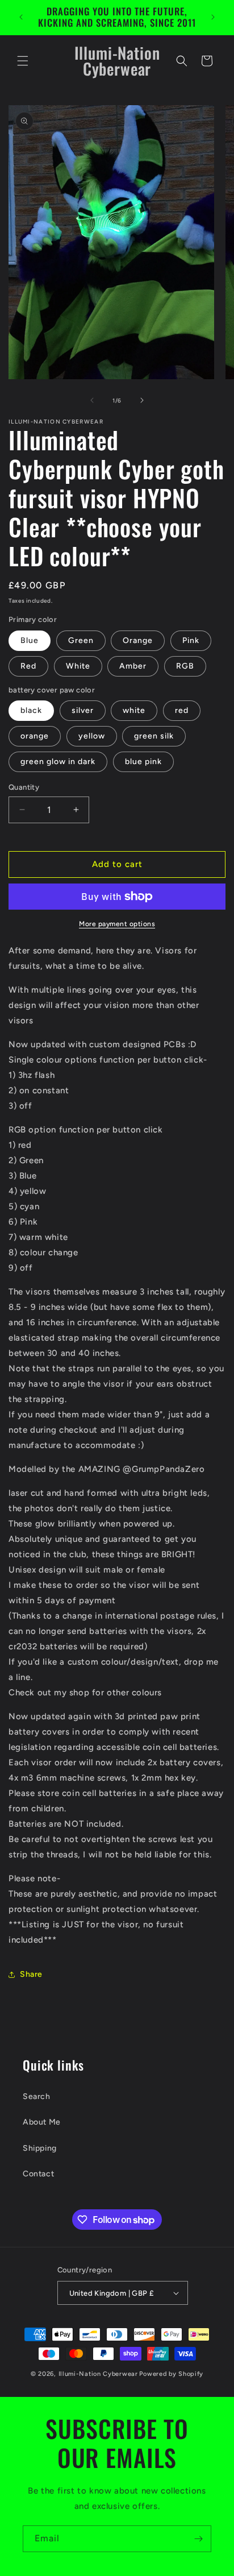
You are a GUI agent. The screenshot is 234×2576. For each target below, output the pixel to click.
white (134, 710)
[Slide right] (142, 400)
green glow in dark (58, 762)
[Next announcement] (213, 17)
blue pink (143, 762)
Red (28, 666)
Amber (133, 666)
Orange (138, 640)
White (78, 666)
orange (35, 736)
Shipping (40, 2148)
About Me (42, 2122)
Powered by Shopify (171, 2374)
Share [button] (31, 1974)
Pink (191, 640)
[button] (23, 61)
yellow (92, 736)
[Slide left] (92, 400)
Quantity (24, 787)
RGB (185, 666)
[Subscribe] (198, 2539)
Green (81, 640)
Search (37, 2096)
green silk (154, 736)
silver (83, 710)
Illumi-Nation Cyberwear (98, 2374)
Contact (38, 2174)
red (182, 710)
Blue (30, 640)
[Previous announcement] (21, 17)
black (31, 710)
